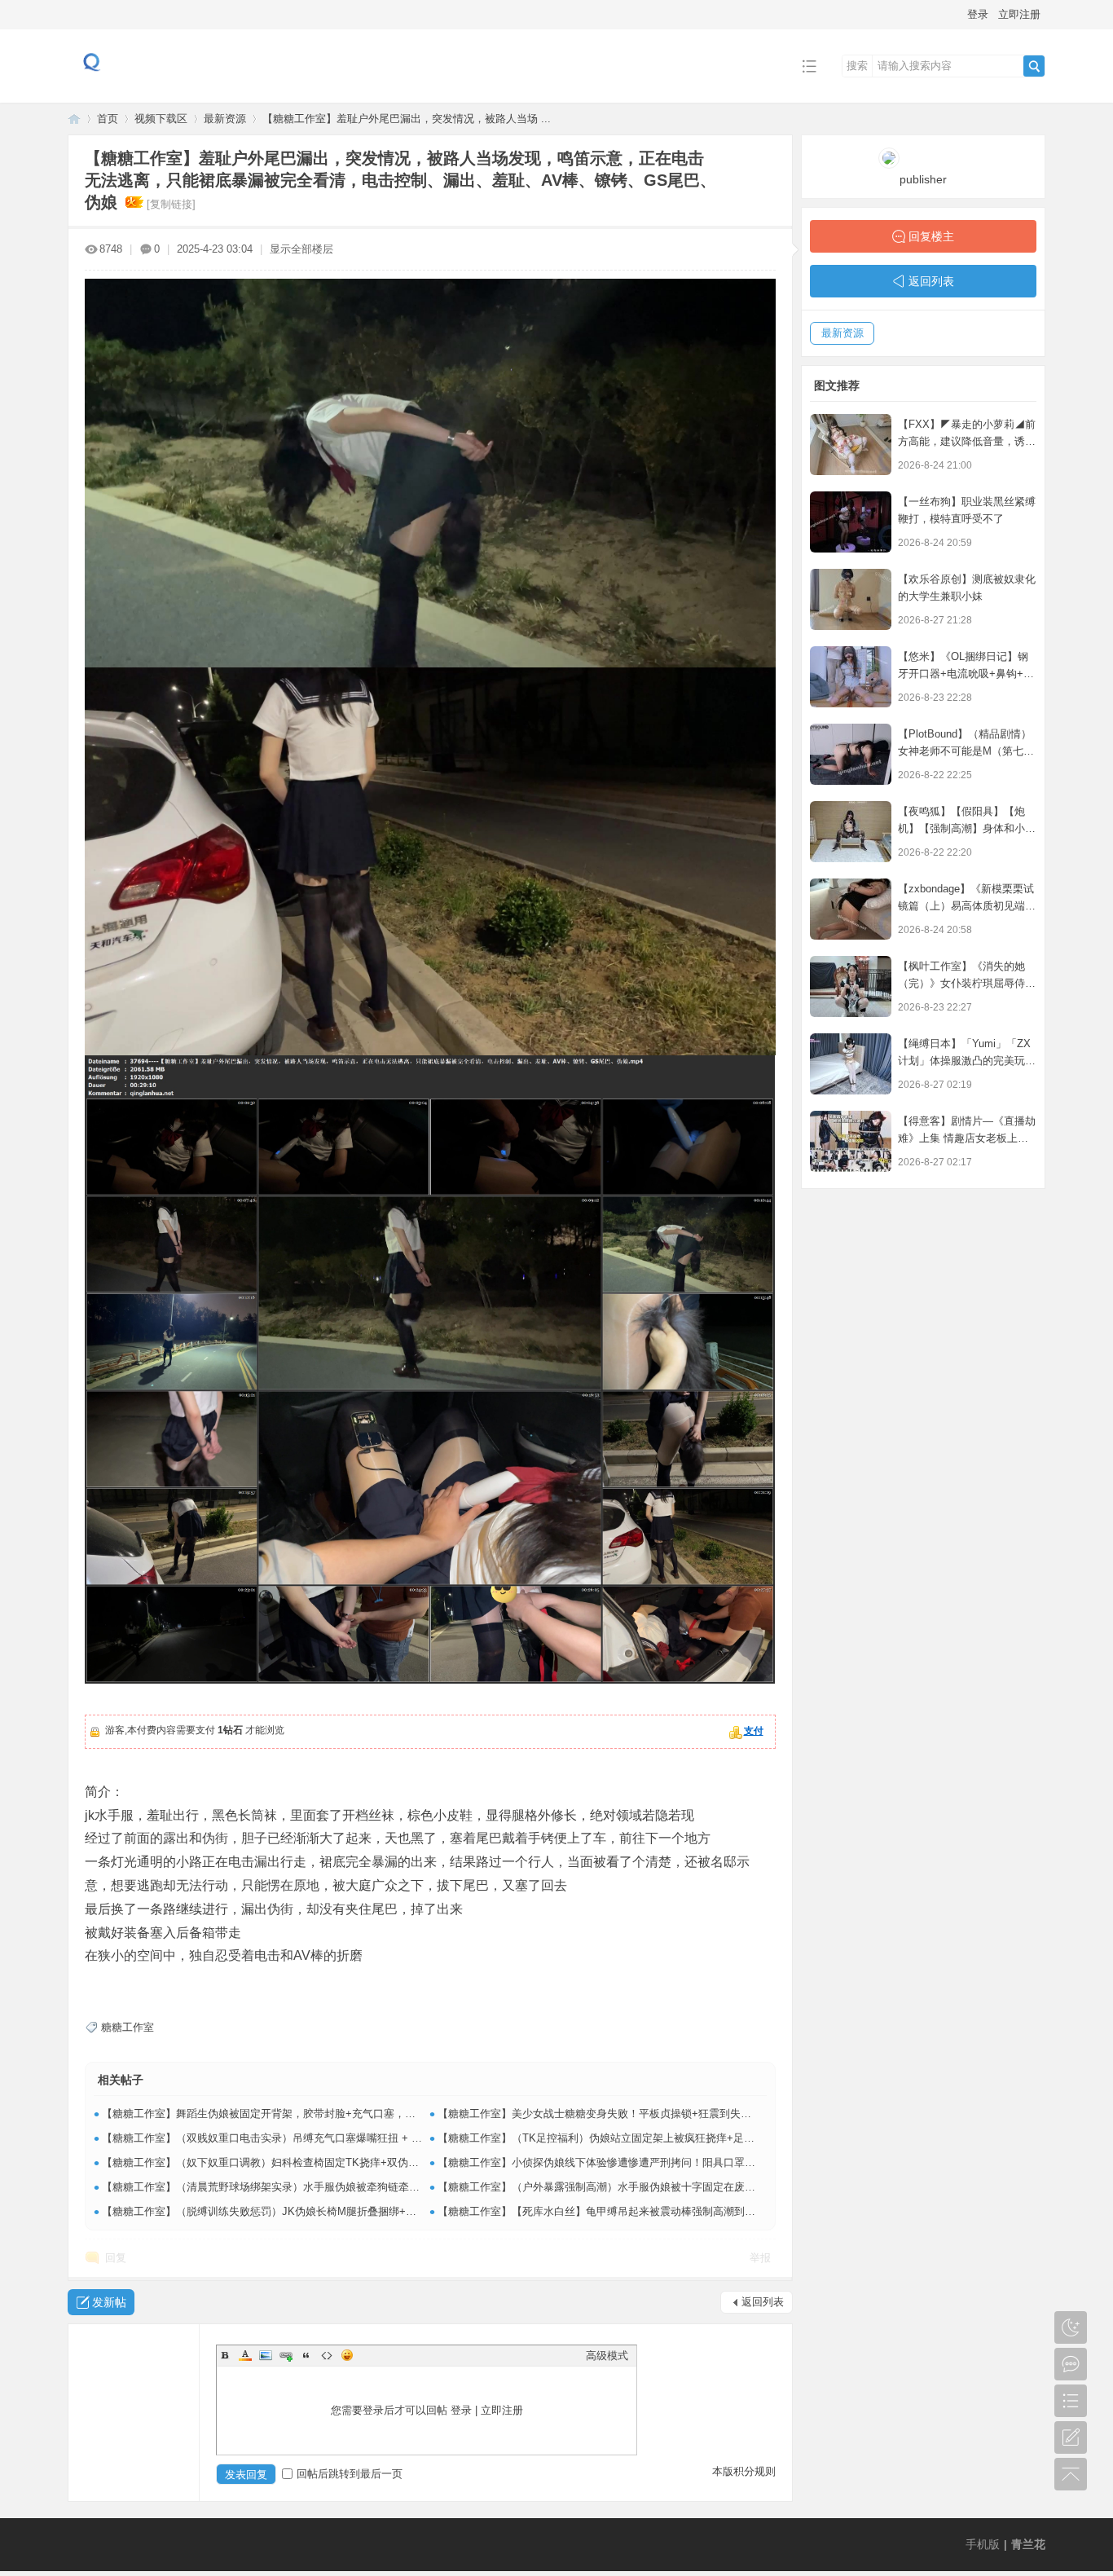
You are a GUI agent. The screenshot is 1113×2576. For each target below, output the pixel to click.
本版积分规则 (744, 2471)
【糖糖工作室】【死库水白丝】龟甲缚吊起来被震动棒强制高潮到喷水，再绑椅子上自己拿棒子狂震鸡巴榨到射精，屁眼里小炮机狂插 (750, 2211)
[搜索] (1034, 66)
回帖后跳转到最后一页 (350, 2474)
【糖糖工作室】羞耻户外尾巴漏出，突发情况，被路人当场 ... (407, 119)
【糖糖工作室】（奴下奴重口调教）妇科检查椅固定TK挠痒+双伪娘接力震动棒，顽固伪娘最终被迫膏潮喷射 (356, 2162)
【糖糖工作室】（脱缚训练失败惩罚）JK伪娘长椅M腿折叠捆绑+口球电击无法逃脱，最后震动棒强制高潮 (349, 2211)
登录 (978, 14)
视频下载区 (161, 119)
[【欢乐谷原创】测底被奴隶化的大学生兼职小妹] (851, 599)
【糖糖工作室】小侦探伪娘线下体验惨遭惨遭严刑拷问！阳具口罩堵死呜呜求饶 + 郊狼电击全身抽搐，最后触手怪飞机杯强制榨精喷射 (751, 2162)
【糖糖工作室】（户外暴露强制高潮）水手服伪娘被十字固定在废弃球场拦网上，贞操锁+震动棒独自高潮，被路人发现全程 (727, 2187)
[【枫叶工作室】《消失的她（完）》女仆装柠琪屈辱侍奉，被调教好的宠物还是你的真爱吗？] (851, 986)
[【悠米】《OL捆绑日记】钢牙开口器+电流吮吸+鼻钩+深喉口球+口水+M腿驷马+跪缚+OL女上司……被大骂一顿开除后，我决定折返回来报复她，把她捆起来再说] (851, 677)
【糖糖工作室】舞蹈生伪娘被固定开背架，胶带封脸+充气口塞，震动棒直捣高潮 (290, 2114)
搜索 (857, 66)
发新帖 (109, 2302)
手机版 (983, 2544)
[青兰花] (92, 91)
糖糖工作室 (128, 2027)
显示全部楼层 (301, 249)
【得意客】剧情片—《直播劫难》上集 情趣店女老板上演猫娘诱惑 (967, 1138)
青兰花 (74, 119)
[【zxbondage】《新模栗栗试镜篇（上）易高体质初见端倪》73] (851, 909)
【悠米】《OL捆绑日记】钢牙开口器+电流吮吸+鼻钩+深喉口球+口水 (966, 674)
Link (286, 2355)
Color (245, 2355)
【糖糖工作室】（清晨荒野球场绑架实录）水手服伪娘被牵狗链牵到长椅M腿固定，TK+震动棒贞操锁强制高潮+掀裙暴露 (385, 2187)
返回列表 (763, 2302)
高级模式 (607, 2356)
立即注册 (1019, 14)
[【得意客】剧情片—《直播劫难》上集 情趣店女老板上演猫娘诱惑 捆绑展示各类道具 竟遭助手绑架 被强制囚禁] (851, 1141)
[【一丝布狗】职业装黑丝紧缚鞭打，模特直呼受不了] (851, 522)
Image (266, 2355)
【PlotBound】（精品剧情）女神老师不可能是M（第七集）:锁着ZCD (965, 751)
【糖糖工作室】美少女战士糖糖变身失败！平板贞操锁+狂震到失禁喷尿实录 (616, 2114)
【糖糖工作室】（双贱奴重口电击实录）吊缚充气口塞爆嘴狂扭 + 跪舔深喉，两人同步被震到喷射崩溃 (341, 2138)
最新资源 (225, 119)
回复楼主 (931, 236)
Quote (306, 2355)
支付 (754, 1731)
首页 (108, 119)
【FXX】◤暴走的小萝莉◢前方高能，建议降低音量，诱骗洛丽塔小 (967, 441)
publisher (923, 179)
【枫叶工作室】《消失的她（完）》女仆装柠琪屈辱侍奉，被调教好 (961, 983)
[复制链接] (171, 204)
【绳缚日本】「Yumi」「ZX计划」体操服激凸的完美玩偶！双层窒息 (964, 1061)
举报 (760, 2258)
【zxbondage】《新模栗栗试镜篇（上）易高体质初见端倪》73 (966, 906)
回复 (116, 2258)
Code (327, 2355)
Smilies (347, 2355)
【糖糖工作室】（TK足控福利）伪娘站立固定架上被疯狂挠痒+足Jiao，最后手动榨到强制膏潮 (659, 2138)
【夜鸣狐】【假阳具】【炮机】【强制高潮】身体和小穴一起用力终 (967, 828)
